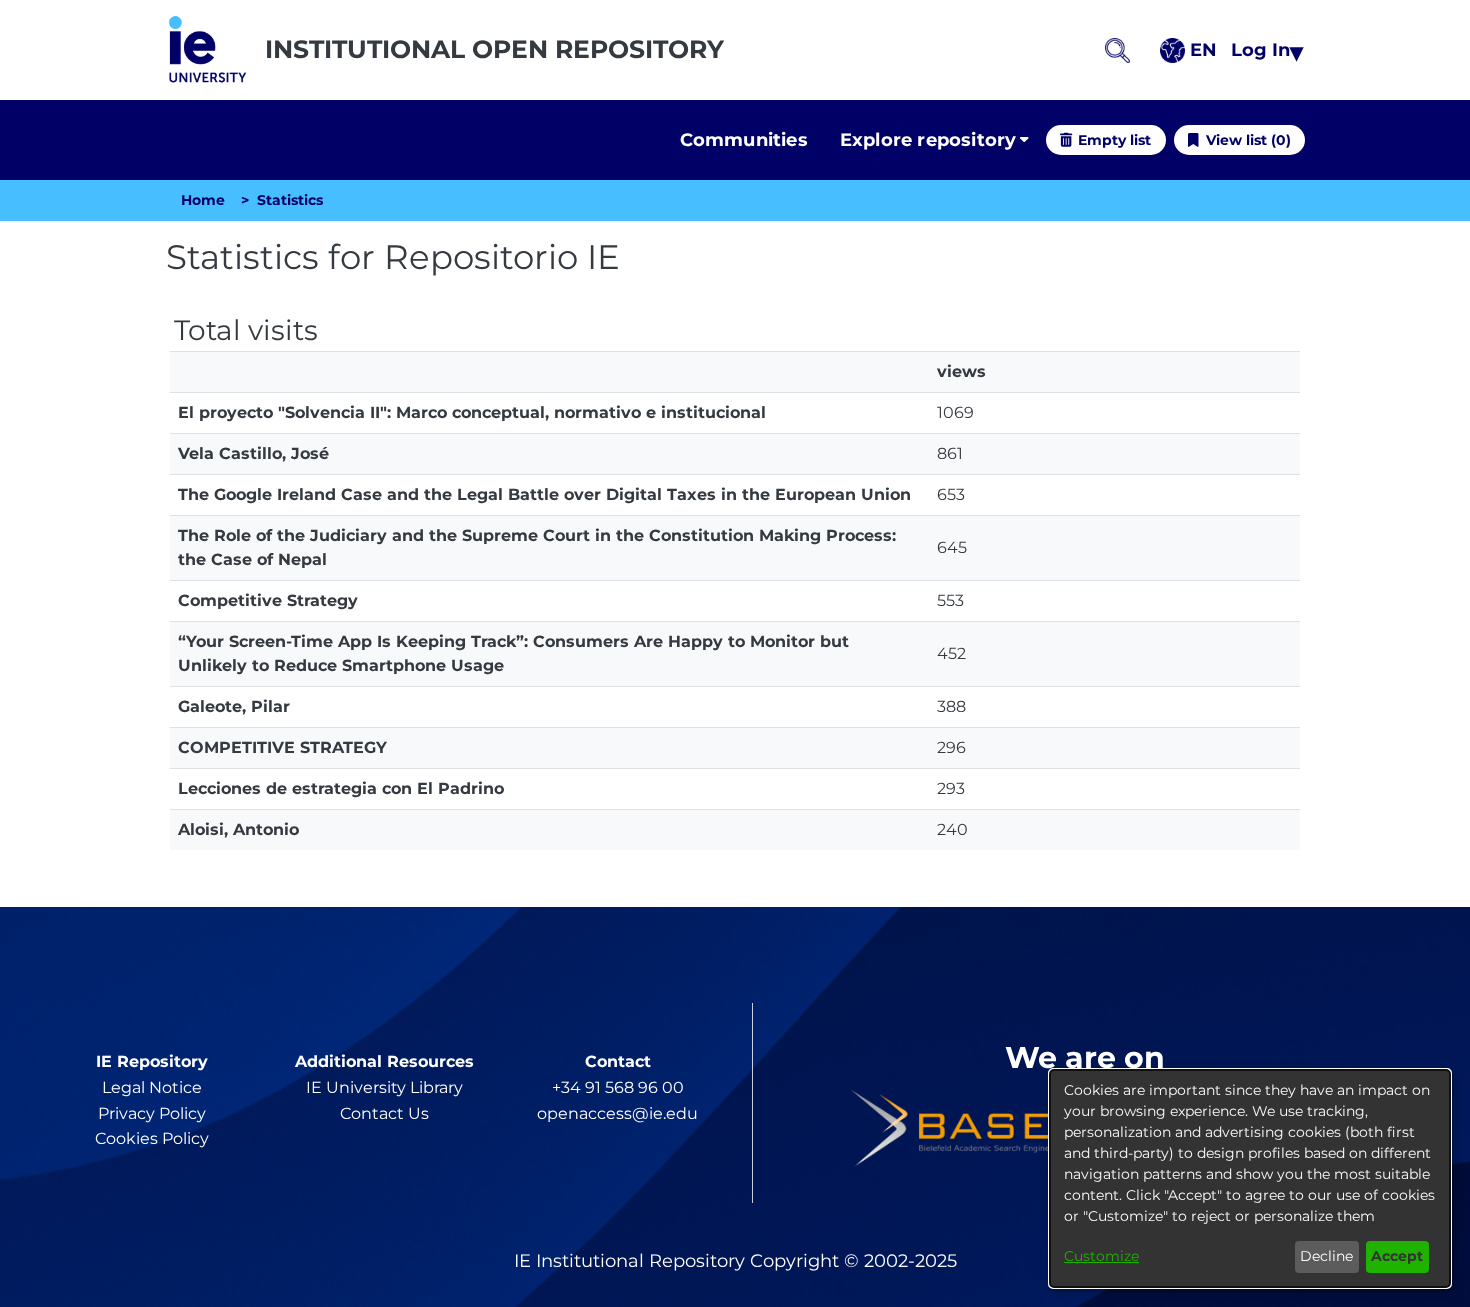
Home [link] (203, 200)
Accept (1397, 1256)
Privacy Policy (152, 1113)
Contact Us (384, 1113)
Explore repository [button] (928, 140)
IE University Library (384, 1087)
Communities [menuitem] (744, 140)
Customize (1101, 1256)
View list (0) (1248, 140)
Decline (1326, 1256)
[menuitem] (934, 140)
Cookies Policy (152, 1138)
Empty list (1114, 140)
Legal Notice (152, 1087)
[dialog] (1250, 1178)
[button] (207, 50)
